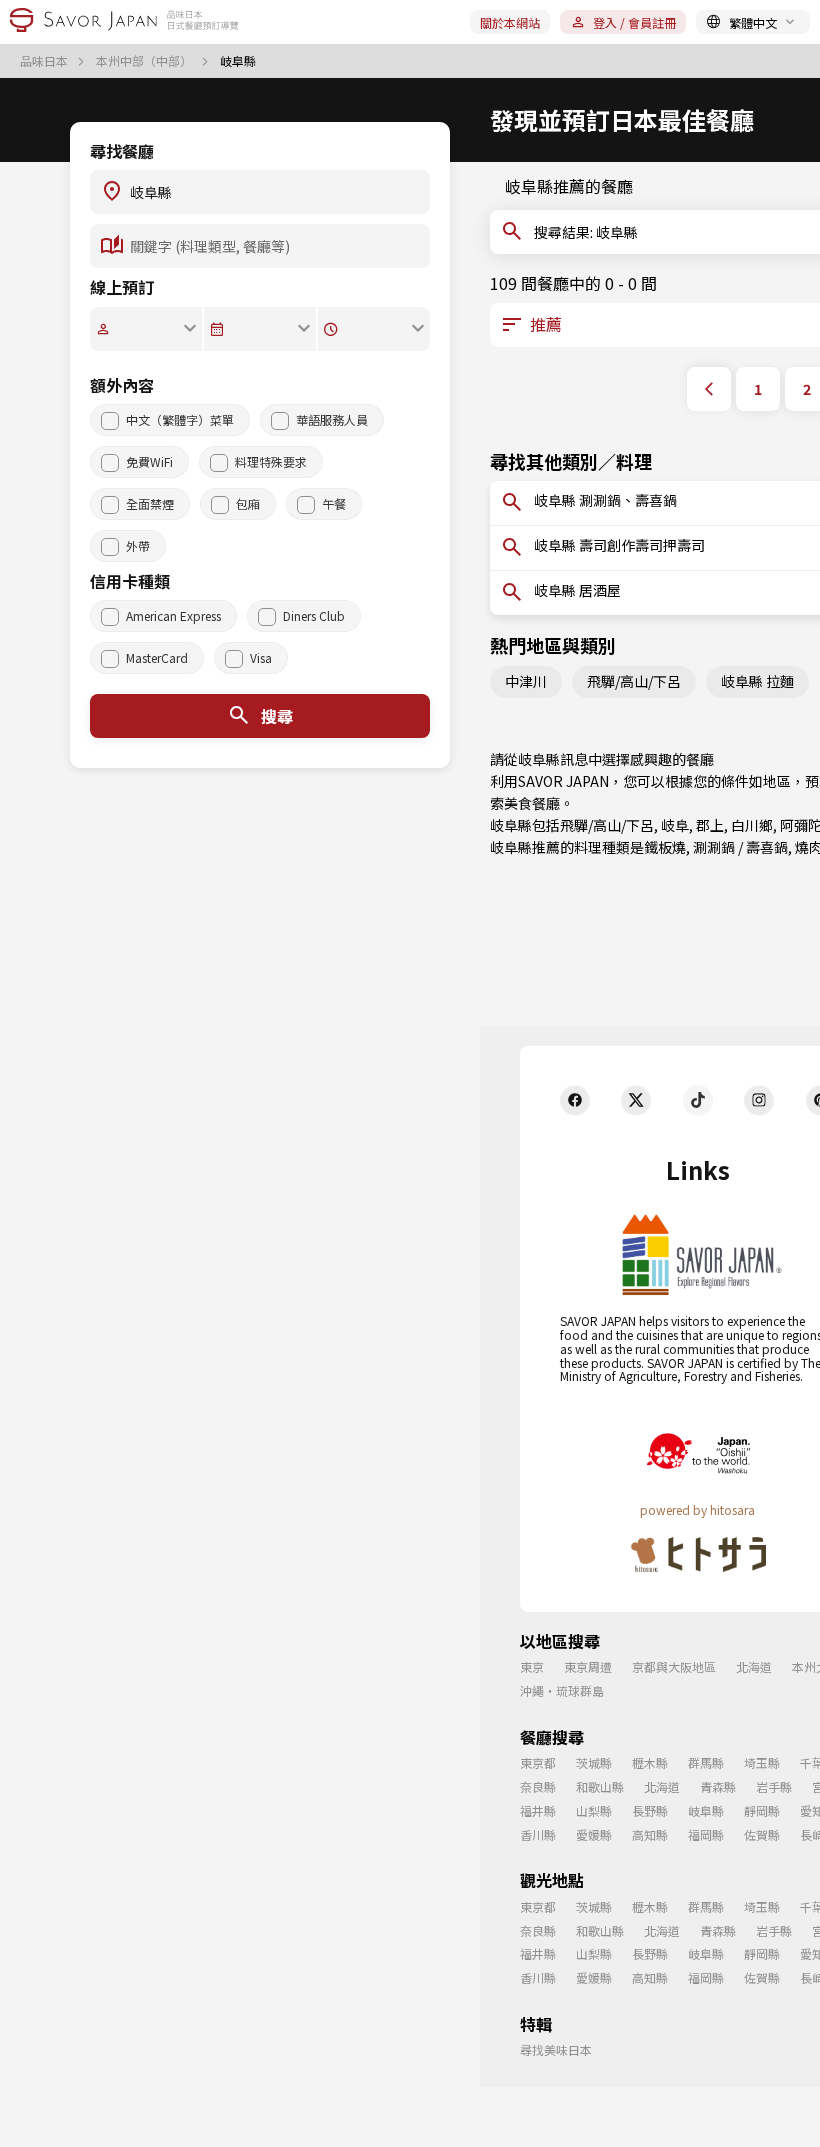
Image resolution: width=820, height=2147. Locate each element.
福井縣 (538, 1810)
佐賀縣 (762, 1834)
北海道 (754, 1666)
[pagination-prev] (709, 389)
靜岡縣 (762, 1810)
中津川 (526, 681)
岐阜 (675, 825)
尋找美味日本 (556, 2049)
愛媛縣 (594, 1834)
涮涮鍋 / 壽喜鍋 (740, 847)
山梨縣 (594, 1810)
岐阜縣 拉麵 (757, 681)
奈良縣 (538, 1786)
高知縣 (650, 1834)
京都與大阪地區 (674, 1666)
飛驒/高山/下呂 (634, 681)
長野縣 (650, 1810)
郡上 (710, 825)
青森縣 (718, 1786)
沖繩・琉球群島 (562, 1690)
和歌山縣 (600, 1786)
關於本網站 (510, 22)
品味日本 (45, 61)
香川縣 (538, 1834)
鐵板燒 (665, 847)
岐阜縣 (706, 1810)
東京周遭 (588, 1666)
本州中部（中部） (145, 61)
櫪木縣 (650, 1762)
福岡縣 (706, 1834)
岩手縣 (774, 1786)
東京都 (538, 1762)
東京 (532, 1666)
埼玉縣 (762, 1762)
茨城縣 (594, 1762)
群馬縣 (706, 1762)
